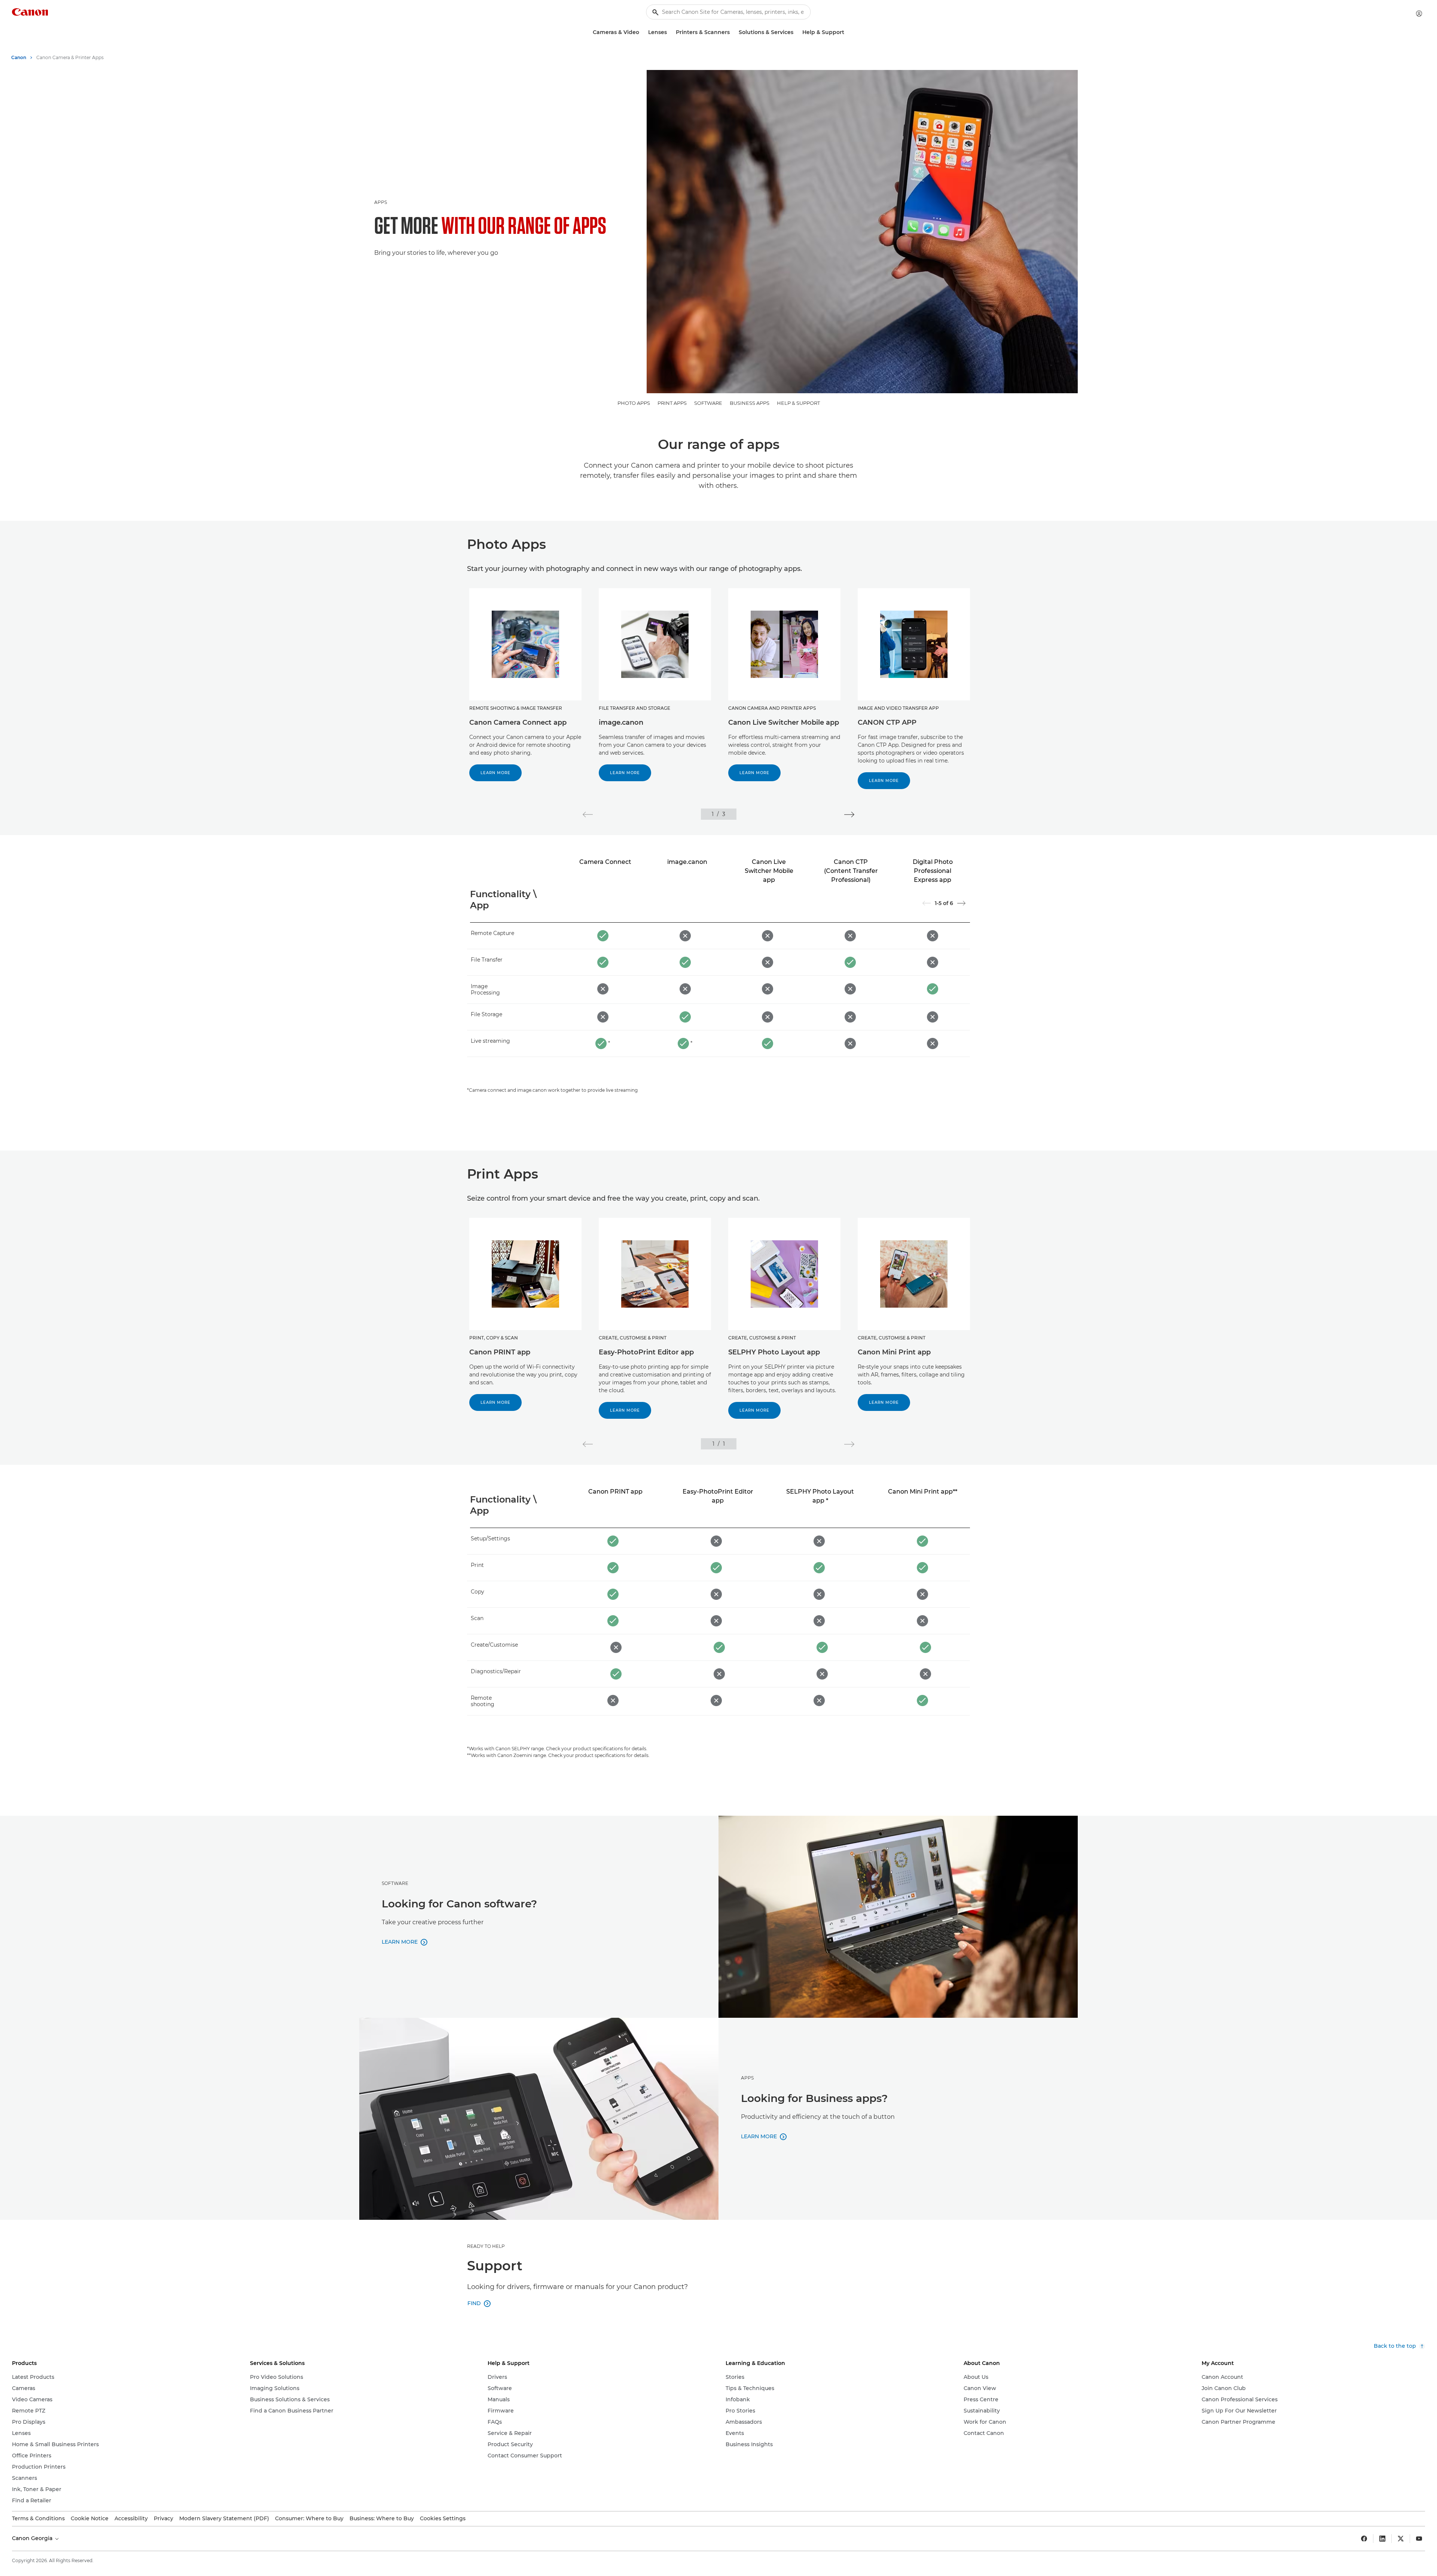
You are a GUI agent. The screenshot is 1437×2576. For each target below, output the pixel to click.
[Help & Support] (847, 32)
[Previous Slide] (927, 903)
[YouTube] (1419, 2539)
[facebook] (1364, 2539)
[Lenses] (670, 32)
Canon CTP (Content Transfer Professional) (851, 871)
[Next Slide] (961, 903)
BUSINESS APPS (750, 403)
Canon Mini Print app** (923, 1492)
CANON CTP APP (887, 722)
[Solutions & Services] (796, 32)
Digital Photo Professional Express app (933, 871)
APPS (381, 202)
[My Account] (1419, 13)
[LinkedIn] (1382, 2539)
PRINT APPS (672, 403)
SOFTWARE (708, 403)
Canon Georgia (33, 2538)
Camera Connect (605, 862)
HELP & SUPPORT (798, 403)
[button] (588, 815)
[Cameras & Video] (642, 32)
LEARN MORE (495, 773)
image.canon (621, 722)
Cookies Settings (443, 2518)
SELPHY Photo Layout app (774, 1352)
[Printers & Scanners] (733, 32)
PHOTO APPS (634, 403)
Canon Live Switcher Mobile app (784, 722)
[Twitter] (1401, 2539)
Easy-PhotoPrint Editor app (646, 1352)
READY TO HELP (486, 2246)
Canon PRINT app (500, 1352)
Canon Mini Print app (894, 1352)
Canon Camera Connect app (518, 722)
